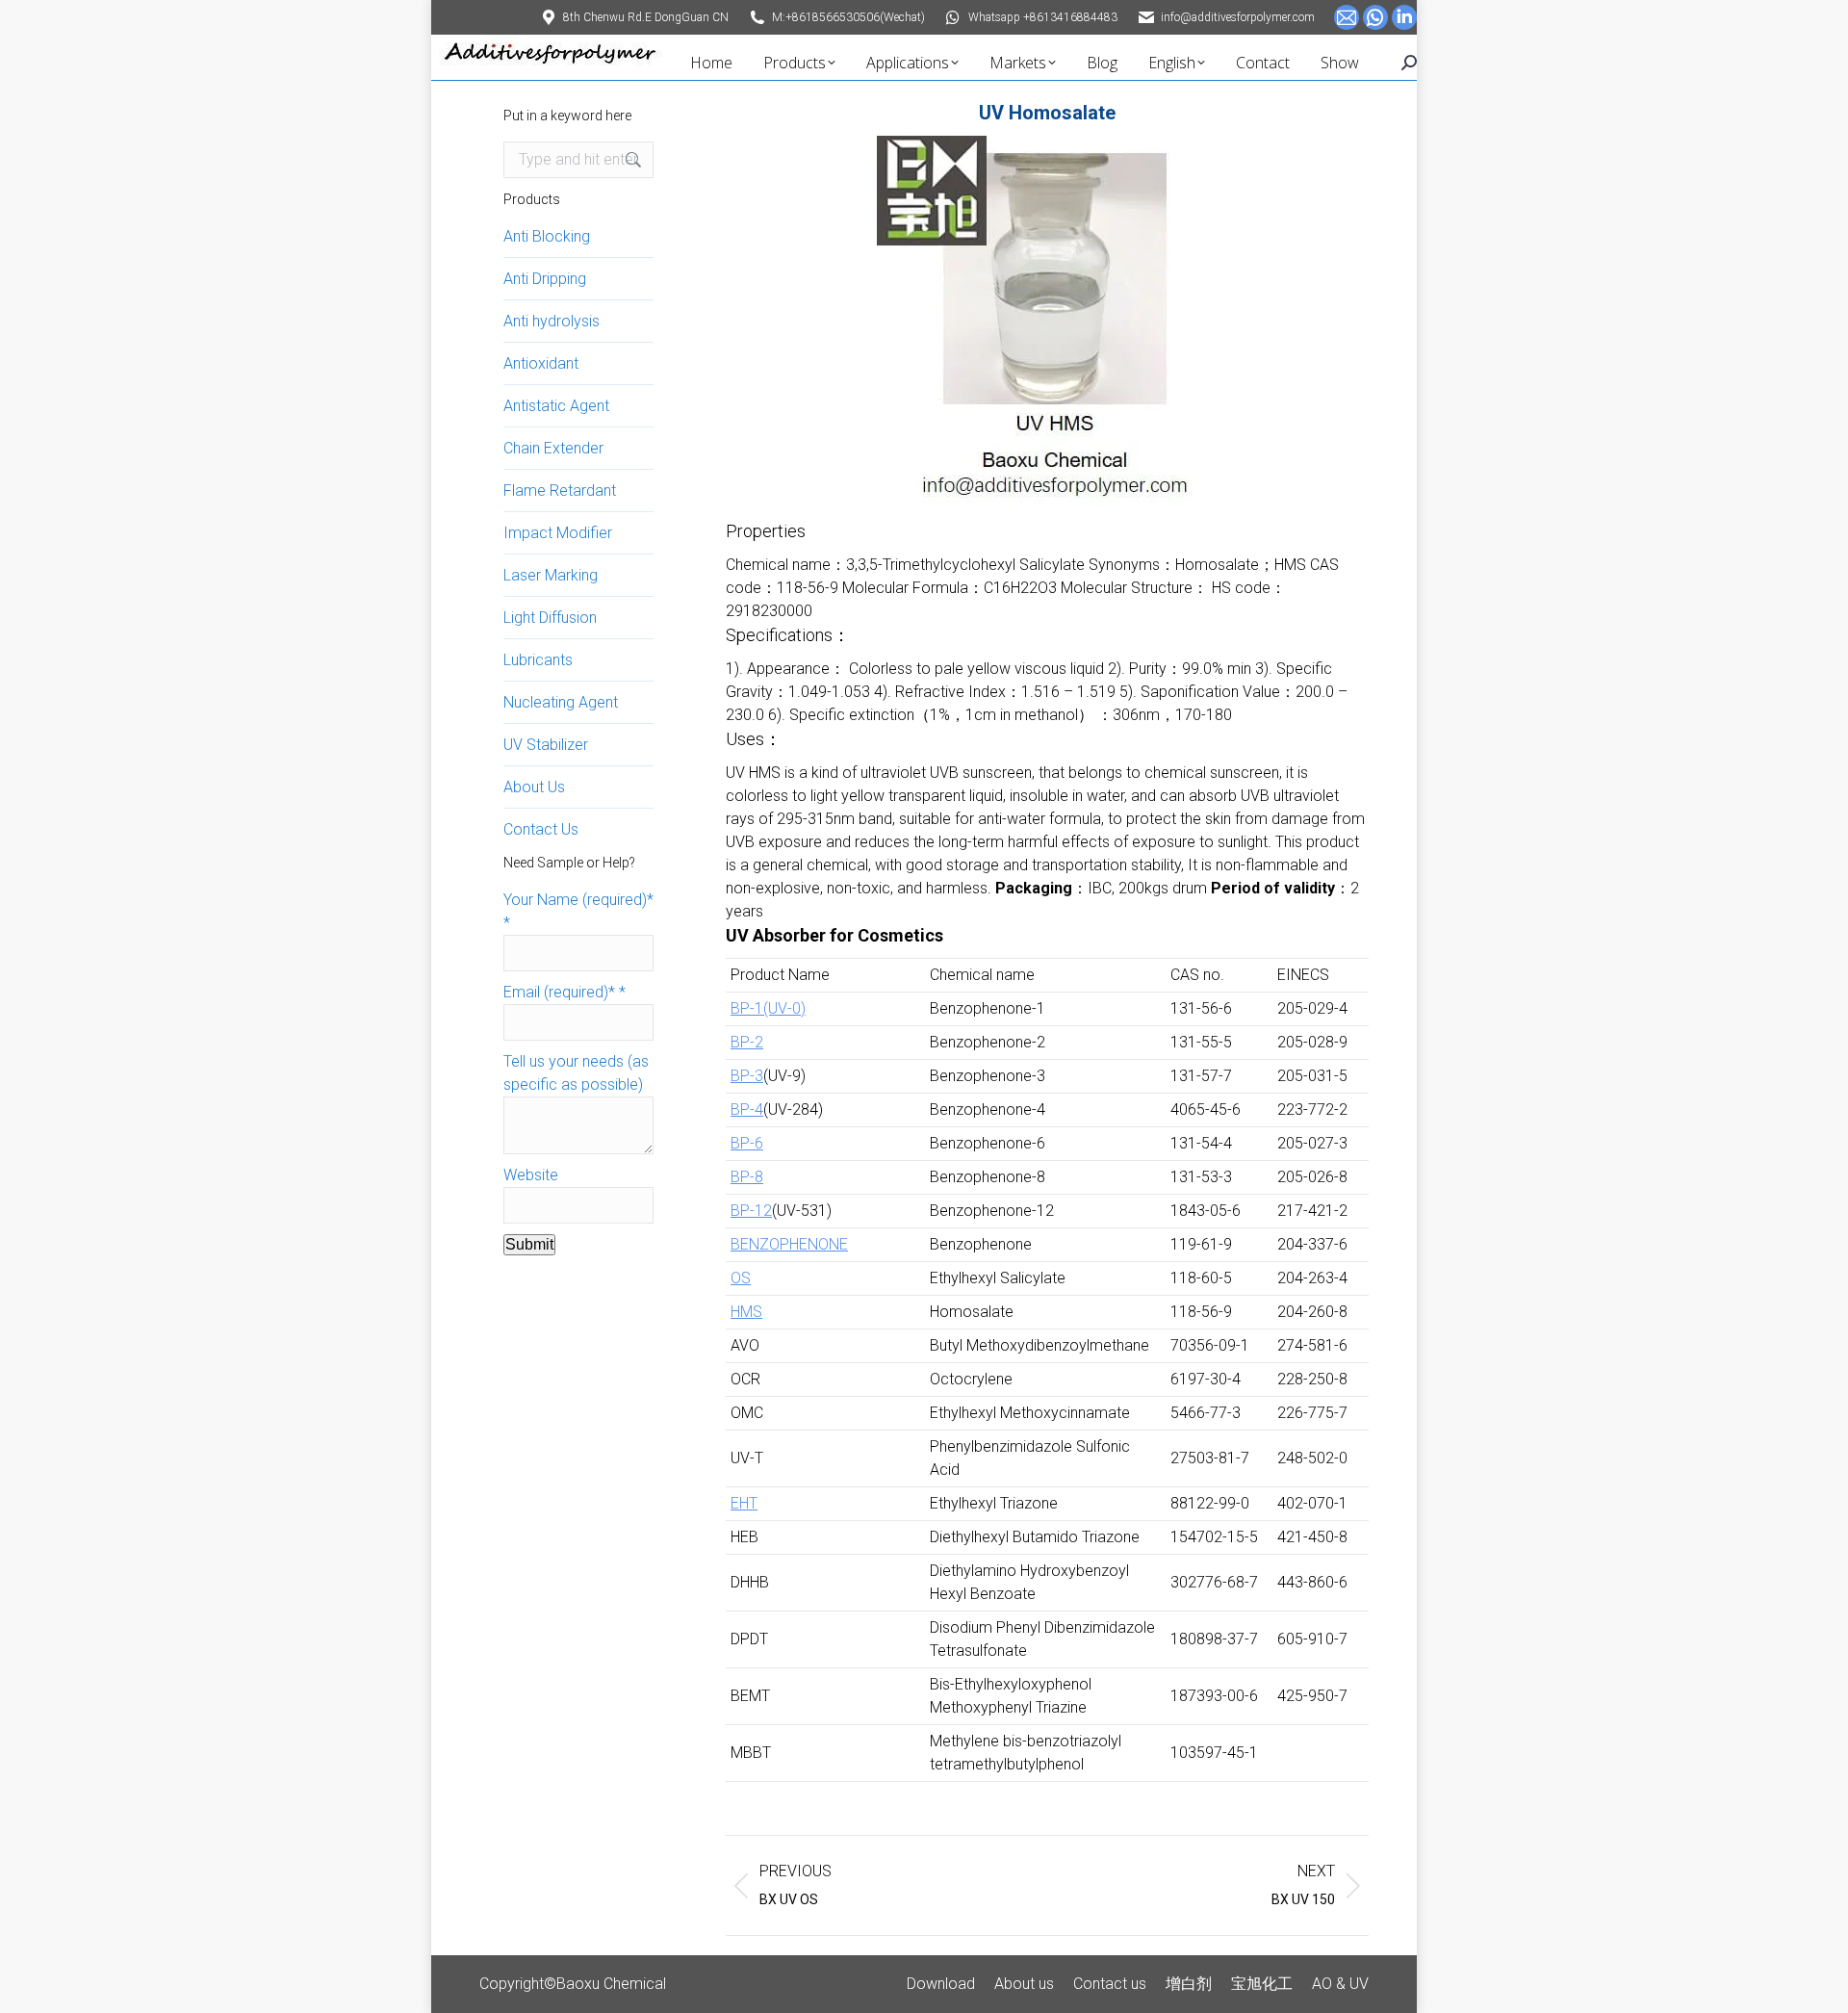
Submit (529, 1244)
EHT (744, 1503)
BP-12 (751, 1211)
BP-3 (747, 1076)
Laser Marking (551, 575)
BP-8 (747, 1177)
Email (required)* (565, 992)
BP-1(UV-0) (768, 1008)
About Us (534, 787)
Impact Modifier (558, 533)
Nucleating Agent (561, 702)
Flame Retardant (560, 490)
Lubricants (538, 660)
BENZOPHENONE (789, 1244)
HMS (746, 1312)
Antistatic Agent (556, 406)
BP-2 (747, 1042)
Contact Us (541, 829)
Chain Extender (553, 448)
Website (531, 1175)
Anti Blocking (547, 236)
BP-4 (747, 1110)
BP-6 (747, 1143)
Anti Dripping (545, 279)
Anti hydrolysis (552, 321)
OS (741, 1278)
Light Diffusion (550, 618)
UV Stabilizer (546, 745)
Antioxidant (541, 363)
